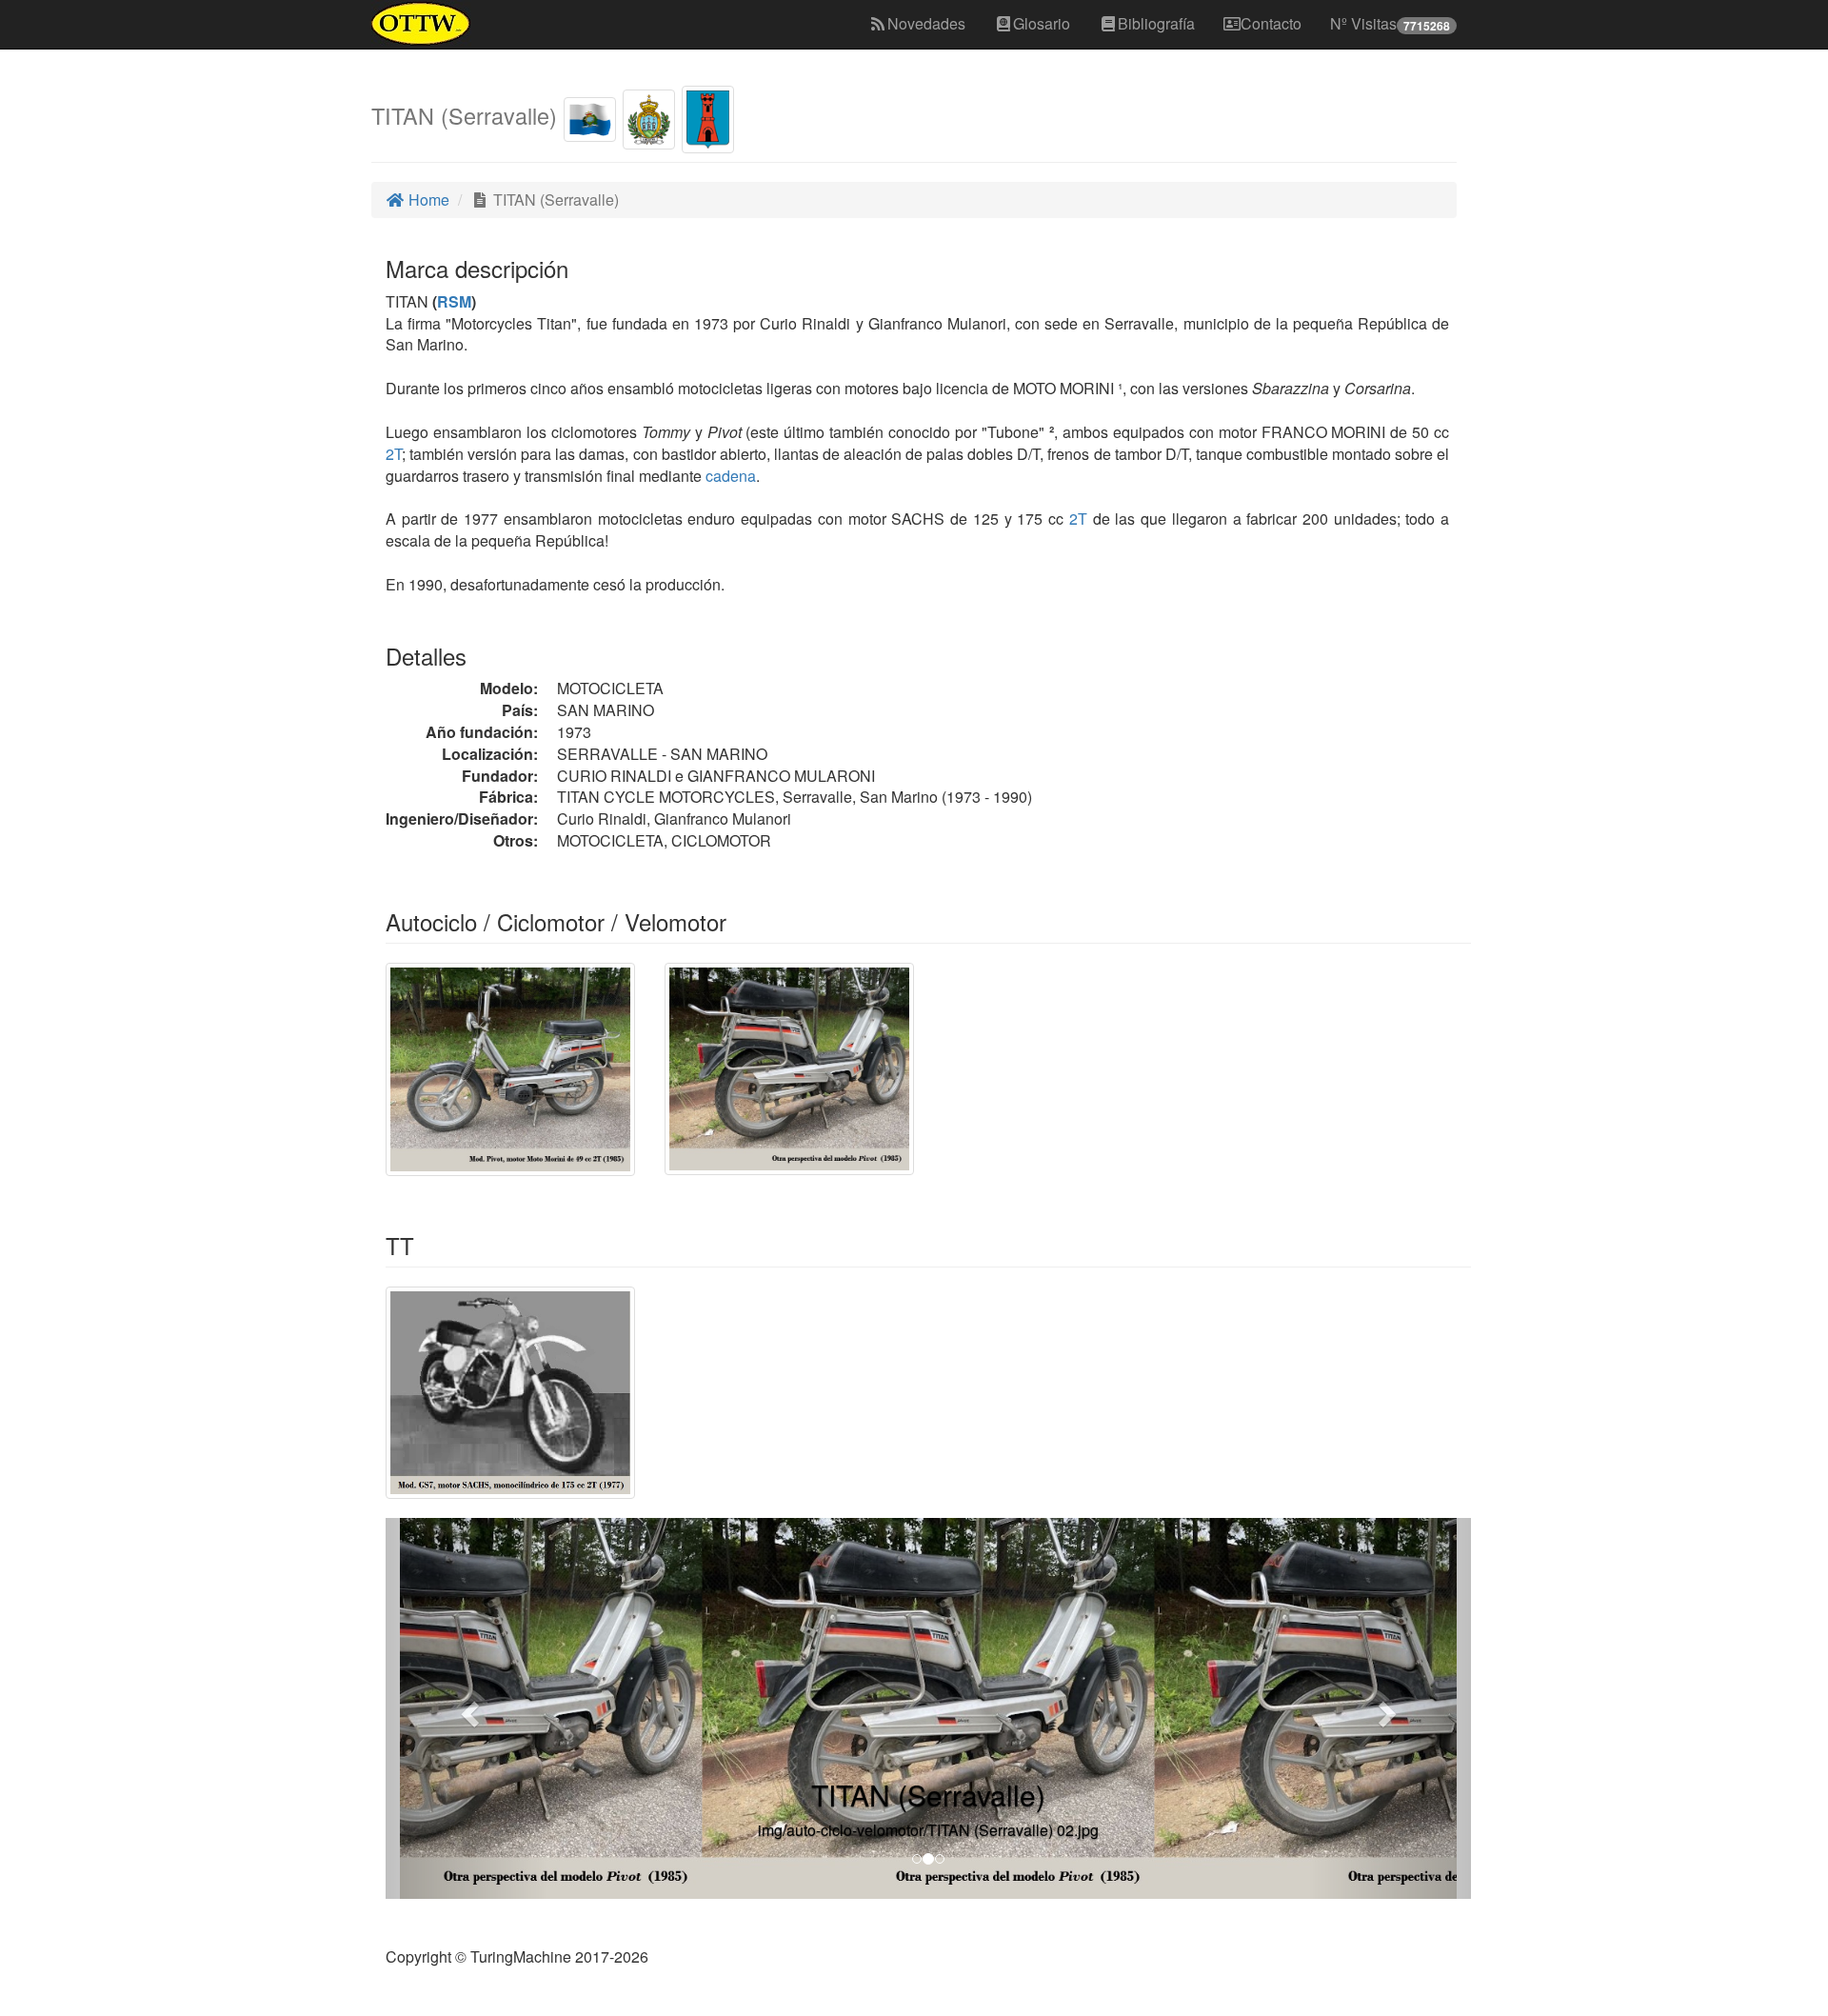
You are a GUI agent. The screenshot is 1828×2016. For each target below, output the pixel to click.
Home (427, 200)
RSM (454, 301)
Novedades (926, 23)
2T (394, 454)
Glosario (1042, 23)
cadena (731, 476)
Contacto (1271, 23)
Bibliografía (1156, 23)
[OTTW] (421, 24)
